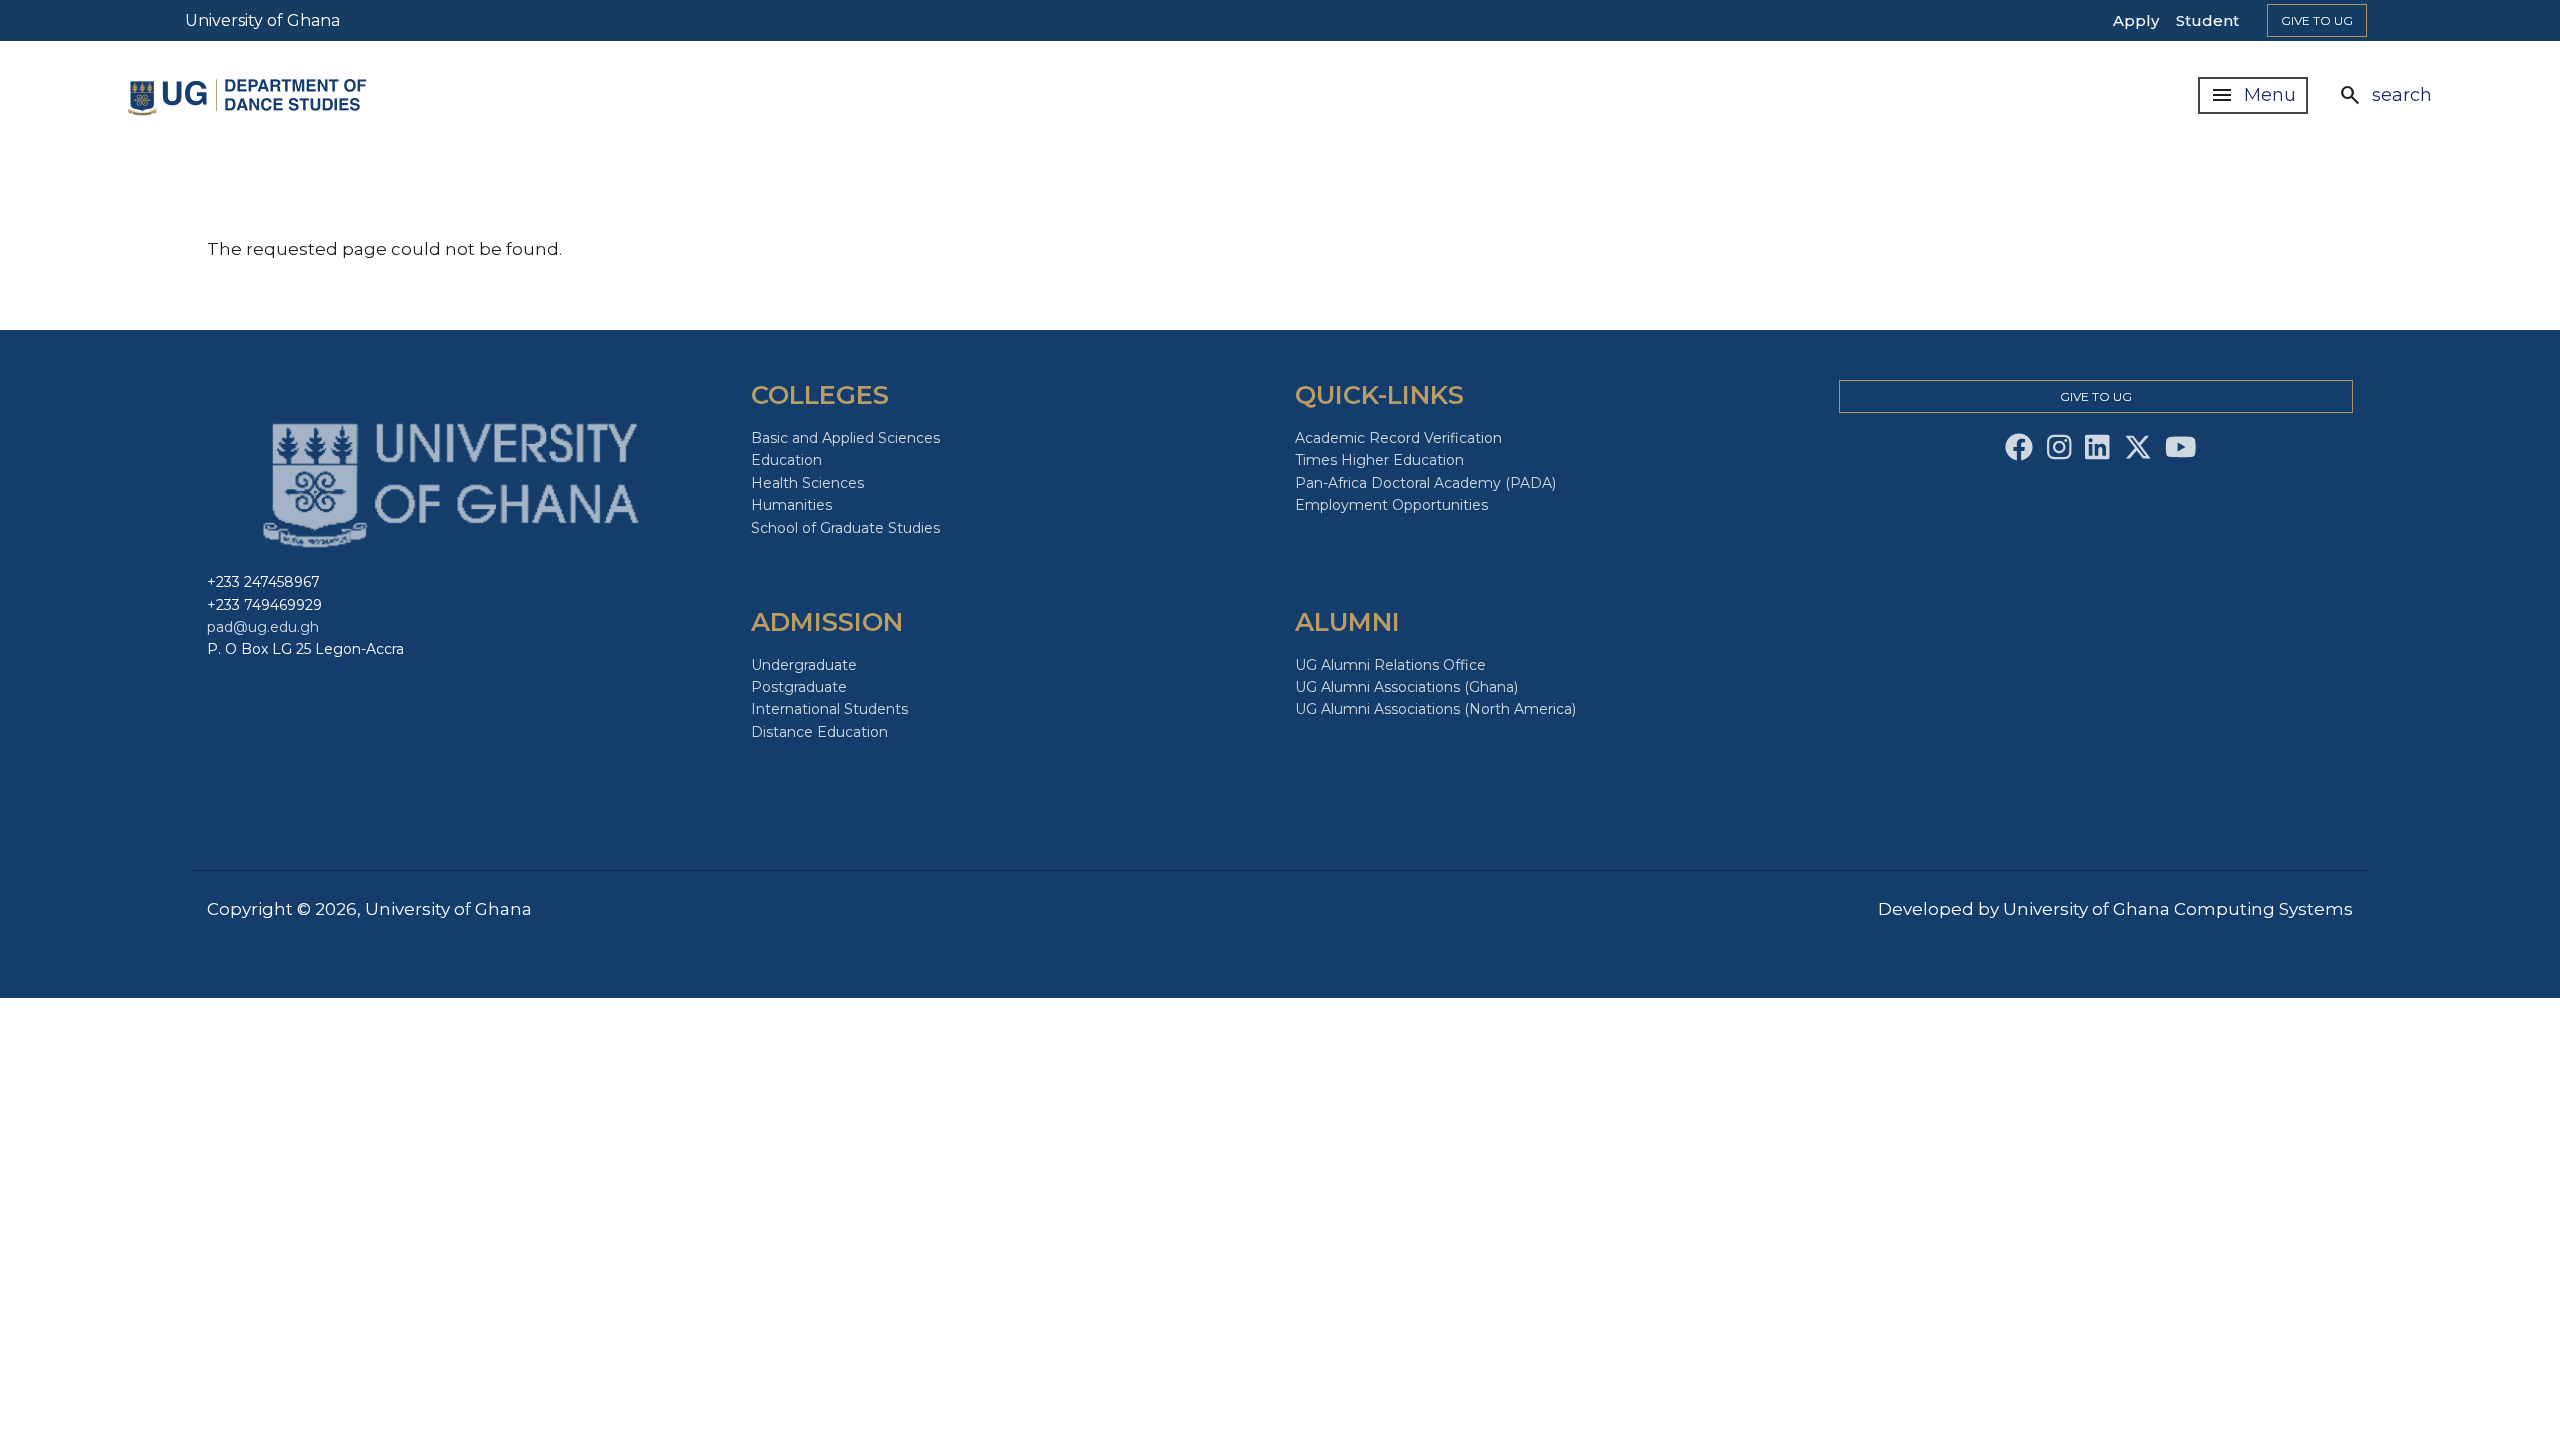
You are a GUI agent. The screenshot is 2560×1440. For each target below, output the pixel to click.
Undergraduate (804, 665)
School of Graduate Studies (845, 528)
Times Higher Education (1379, 460)
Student (2207, 20)
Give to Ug (2317, 20)
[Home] (248, 95)
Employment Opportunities (1391, 505)
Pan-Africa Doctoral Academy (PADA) (1425, 483)
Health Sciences (807, 483)
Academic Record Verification (1398, 438)
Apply (2136, 20)
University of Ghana (262, 20)
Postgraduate (799, 687)
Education (786, 460)
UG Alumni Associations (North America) (1435, 709)
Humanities (791, 505)
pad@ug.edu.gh (263, 627)
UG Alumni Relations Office (1390, 665)
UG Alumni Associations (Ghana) (1406, 687)
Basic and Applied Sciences (845, 438)
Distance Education (819, 732)
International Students (829, 709)
